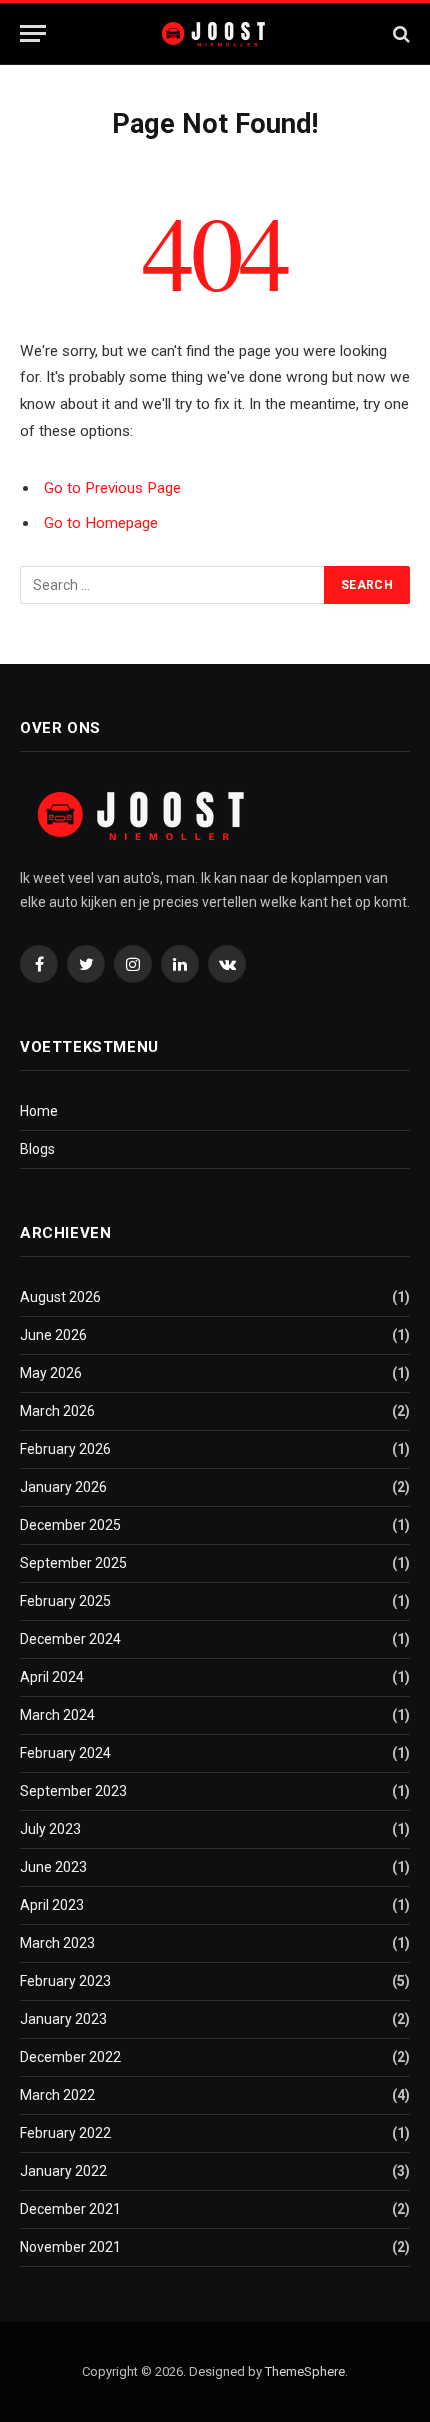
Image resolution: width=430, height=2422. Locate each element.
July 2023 (50, 1829)
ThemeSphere (305, 2371)
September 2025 (73, 1563)
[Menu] (33, 33)
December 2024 (70, 1639)
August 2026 (60, 1297)
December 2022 (70, 2057)
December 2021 (70, 2209)
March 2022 (57, 2095)
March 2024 (57, 1715)
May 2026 (51, 1373)
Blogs (37, 1149)
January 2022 (63, 2171)
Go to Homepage (101, 523)
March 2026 (57, 1411)
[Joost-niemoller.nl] (215, 33)
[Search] (399, 33)
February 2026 (65, 1449)
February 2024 (65, 1753)
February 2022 (65, 2133)
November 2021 (70, 2247)
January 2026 (63, 1487)
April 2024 (52, 1677)
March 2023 (57, 1943)
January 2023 (63, 2019)
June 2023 (53, 1867)
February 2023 (65, 1981)
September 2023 (73, 1791)
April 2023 (52, 1905)
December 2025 (70, 1525)
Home (39, 1111)
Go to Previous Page (112, 488)
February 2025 (65, 1601)
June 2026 (53, 1335)
